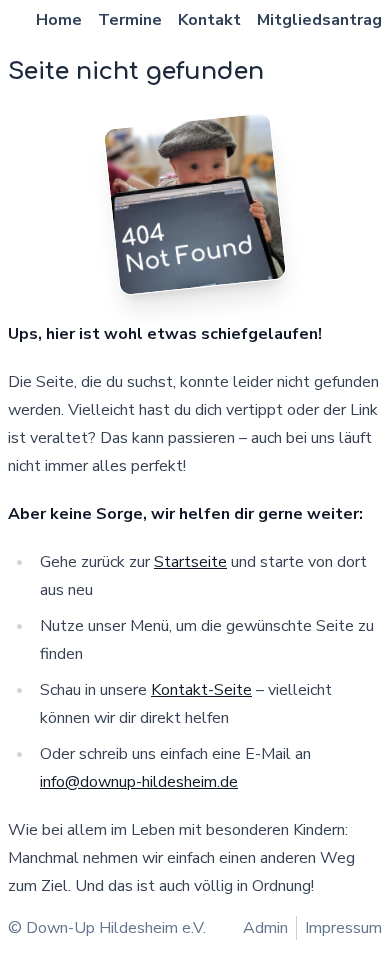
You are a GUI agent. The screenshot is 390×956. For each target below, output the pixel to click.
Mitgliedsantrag (319, 20)
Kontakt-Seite (201, 690)
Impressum (343, 928)
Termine (130, 20)
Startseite (190, 562)
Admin (265, 928)
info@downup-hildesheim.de (139, 782)
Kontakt (209, 20)
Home (59, 20)
